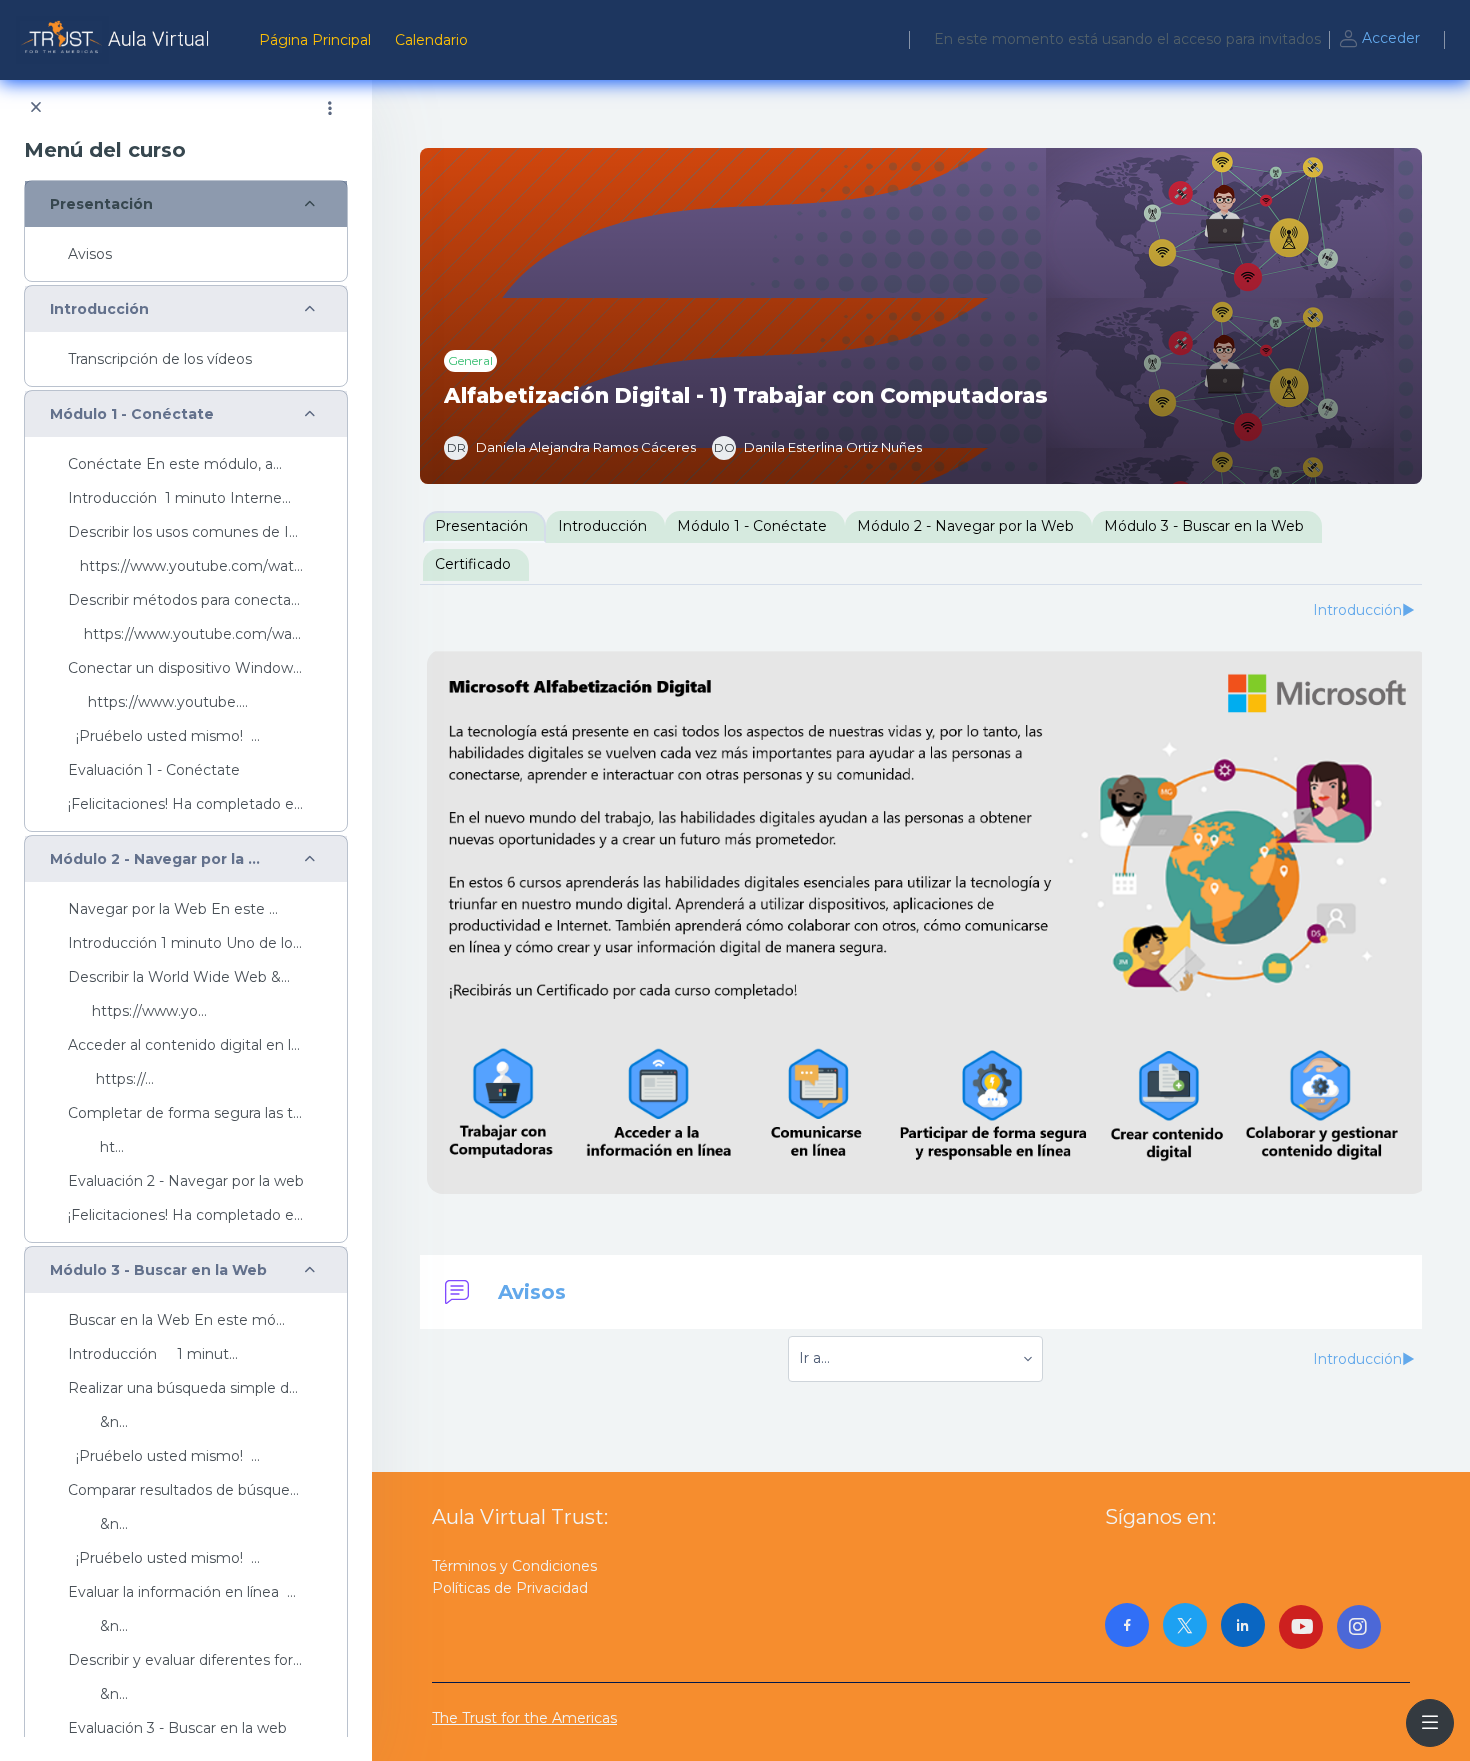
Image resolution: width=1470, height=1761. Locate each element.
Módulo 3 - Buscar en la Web (158, 1270)
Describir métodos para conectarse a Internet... (186, 600)
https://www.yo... (137, 1011)
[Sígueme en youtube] (1301, 1627)
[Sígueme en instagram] (1359, 1627)
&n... (98, 1422)
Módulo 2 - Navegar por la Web (160, 859)
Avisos (90, 254)
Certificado (473, 564)
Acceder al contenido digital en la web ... (186, 1045)
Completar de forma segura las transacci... (186, 1113)
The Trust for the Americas (524, 1718)
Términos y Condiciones (514, 1566)
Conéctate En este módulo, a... (175, 464)
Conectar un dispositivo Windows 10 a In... (186, 668)
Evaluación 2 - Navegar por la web (186, 1181)
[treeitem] (186, 231)
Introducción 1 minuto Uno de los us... (186, 943)
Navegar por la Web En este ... (173, 909)
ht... (96, 1147)
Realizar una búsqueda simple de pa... (186, 1388)
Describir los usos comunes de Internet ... (186, 532)
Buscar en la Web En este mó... (176, 1320)
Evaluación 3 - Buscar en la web (177, 1728)
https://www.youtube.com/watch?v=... (186, 566)
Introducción (99, 309)
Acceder (1391, 38)
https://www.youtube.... (158, 702)
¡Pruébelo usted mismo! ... (164, 736)
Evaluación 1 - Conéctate (154, 770)
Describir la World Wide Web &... (179, 977)
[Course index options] (330, 108)
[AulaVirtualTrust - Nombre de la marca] (117, 40)
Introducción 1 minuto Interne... (179, 498)
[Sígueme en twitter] (1185, 1625)
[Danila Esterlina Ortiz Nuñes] (817, 448)
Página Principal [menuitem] (315, 40)
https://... (111, 1079)
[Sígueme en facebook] (1127, 1625)
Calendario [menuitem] (431, 40)
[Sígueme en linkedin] (1243, 1625)
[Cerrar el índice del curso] (36, 108)
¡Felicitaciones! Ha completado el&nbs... (186, 804)
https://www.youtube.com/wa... (184, 634)
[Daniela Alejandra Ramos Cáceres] (570, 448)
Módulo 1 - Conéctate (132, 414)
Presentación (101, 204)
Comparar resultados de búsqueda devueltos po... (186, 1490)
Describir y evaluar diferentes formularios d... (186, 1660)
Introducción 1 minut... (153, 1354)
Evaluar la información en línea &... (186, 1592)
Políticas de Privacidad (510, 1588)
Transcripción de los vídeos (160, 359)
